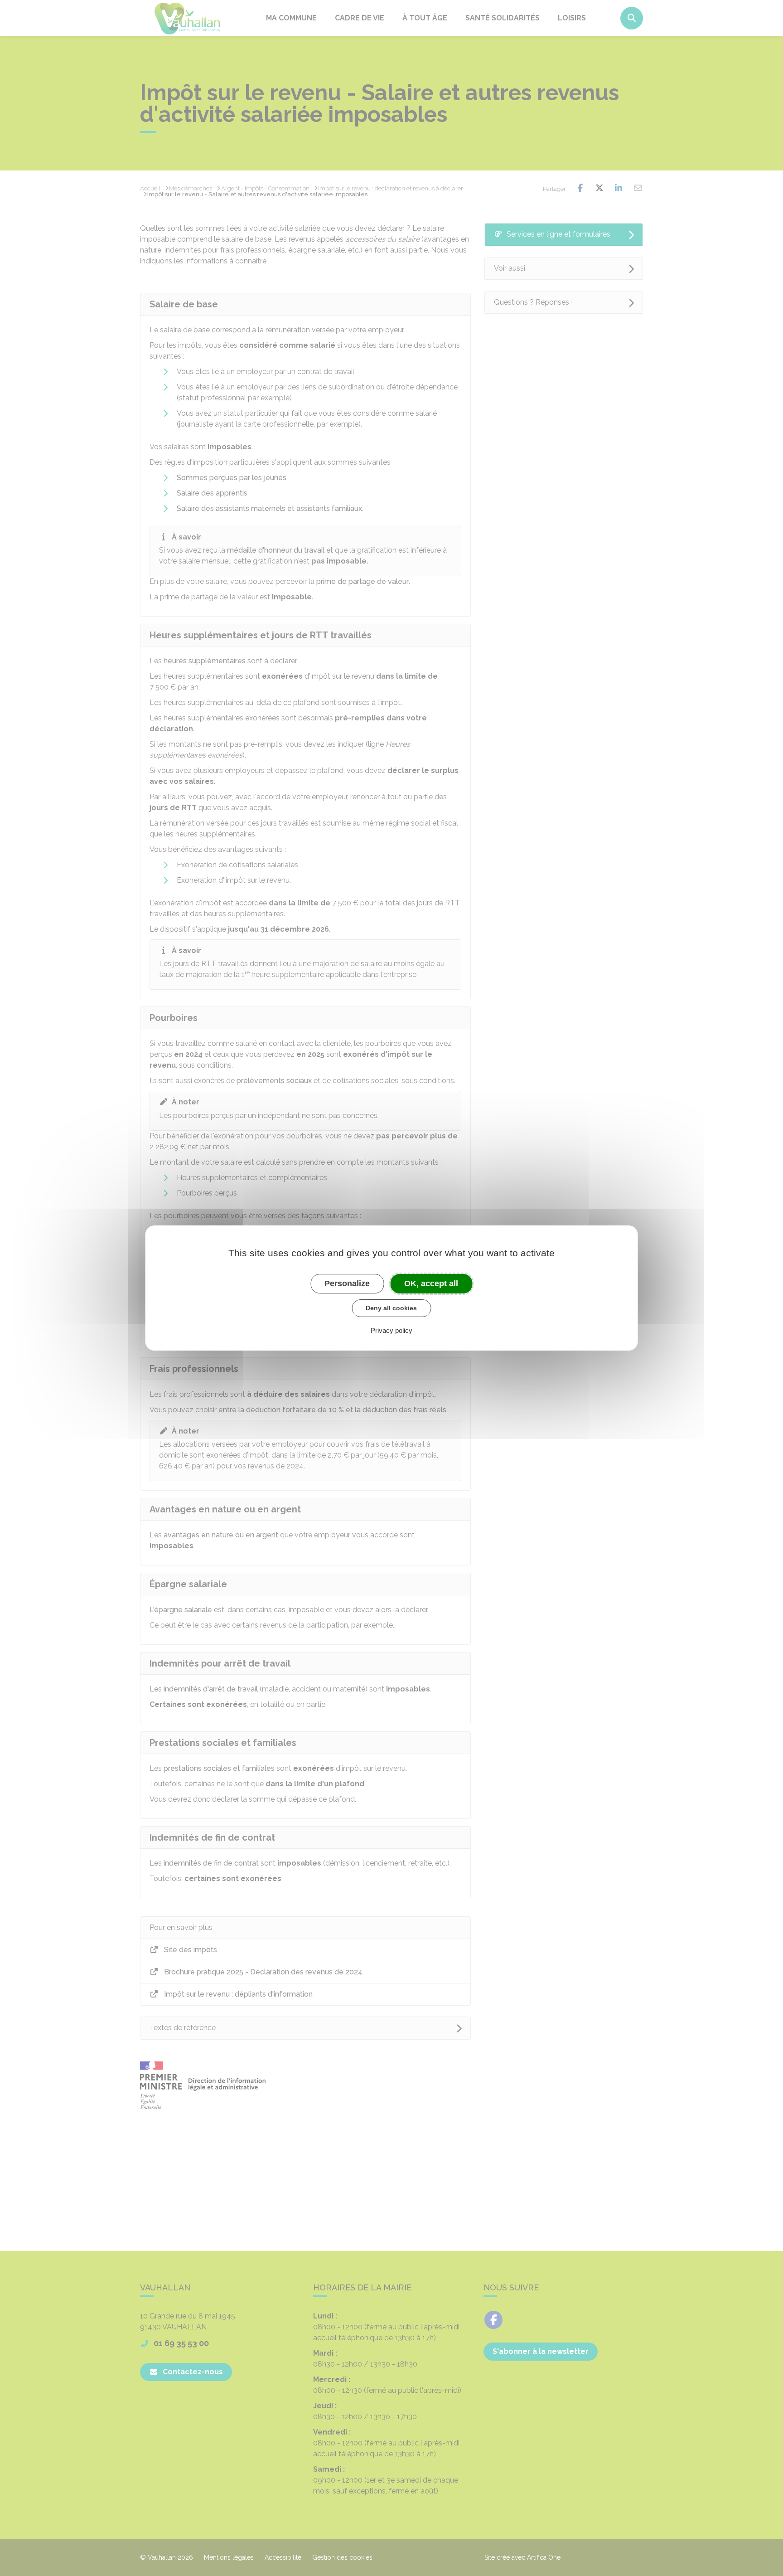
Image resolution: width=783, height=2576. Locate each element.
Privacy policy (391, 1330)
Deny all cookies (391, 1308)
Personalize (347, 1283)
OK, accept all (431, 1283)
